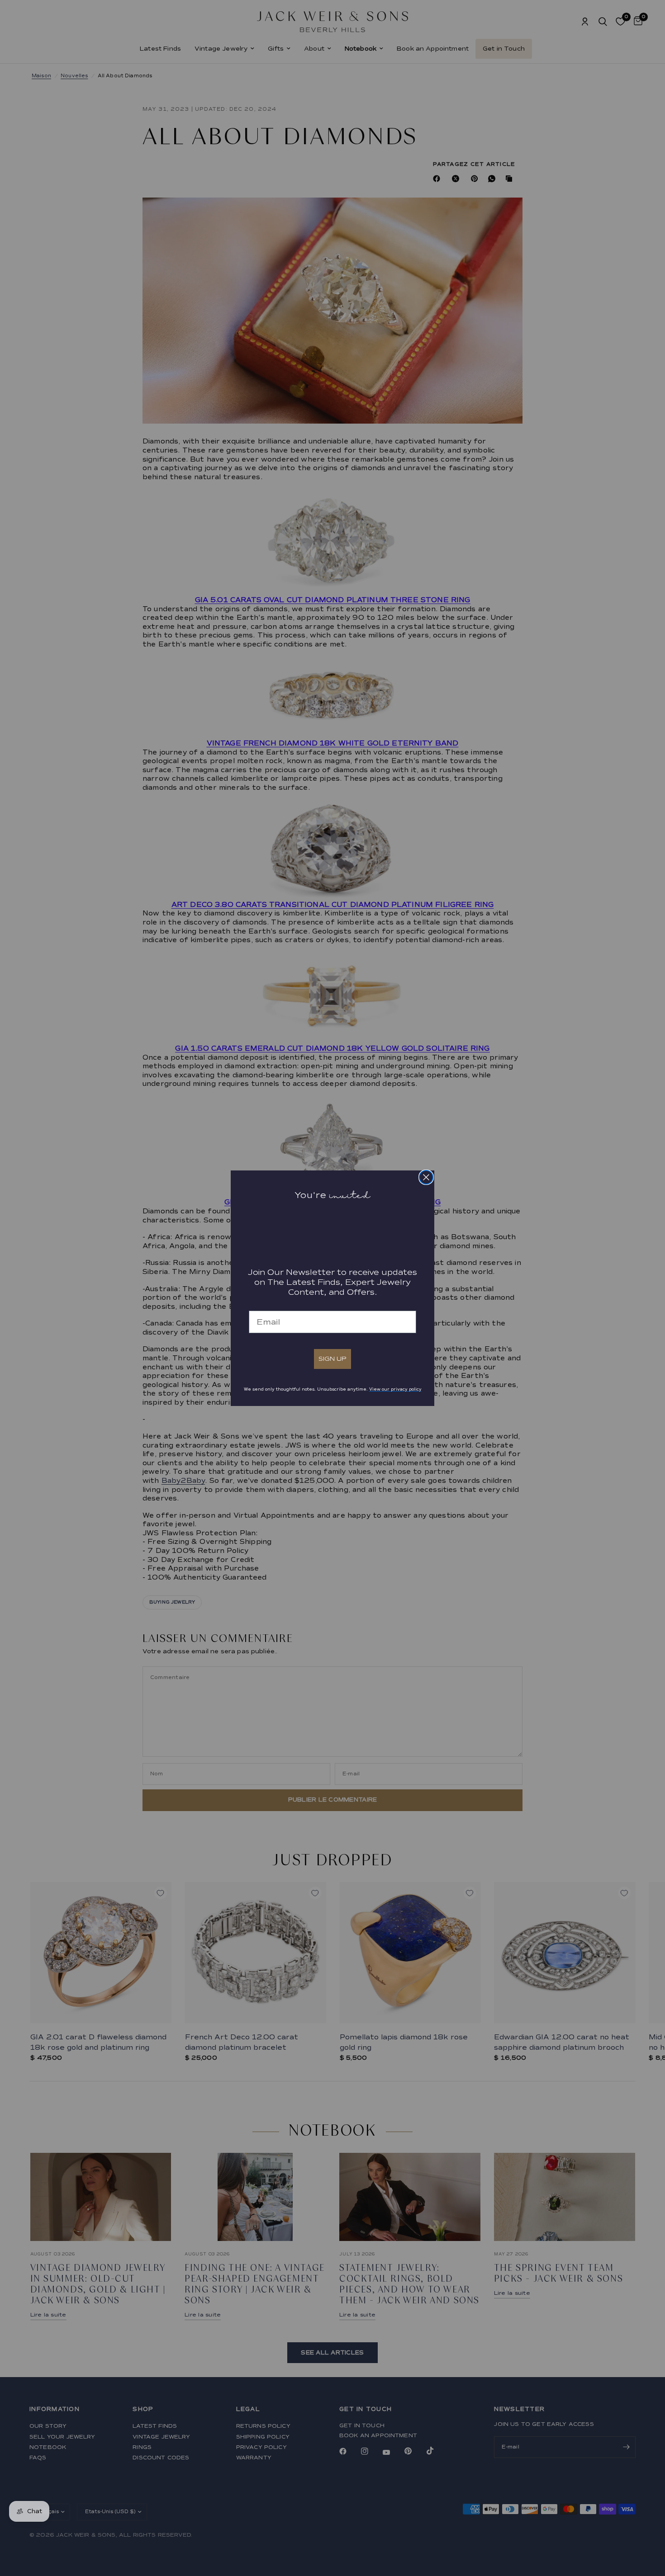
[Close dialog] (426, 1177)
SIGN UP (332, 1359)
